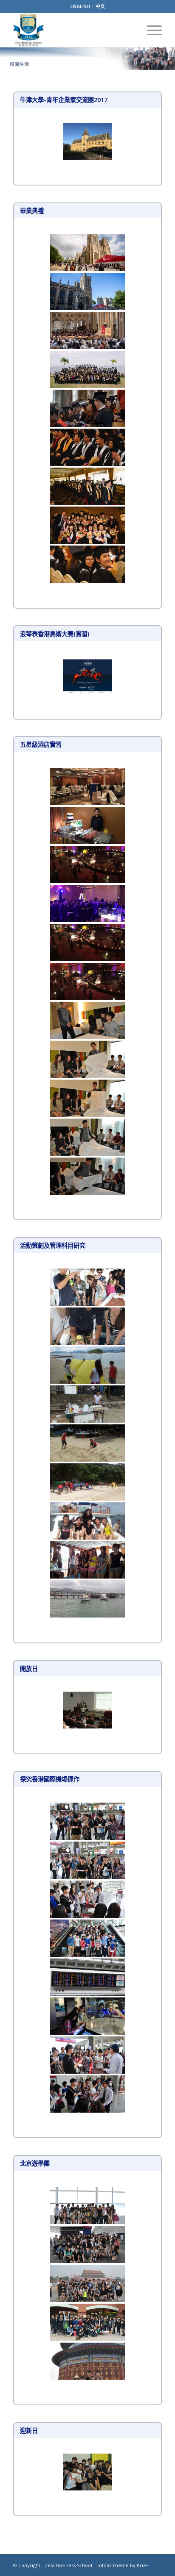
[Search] (130, 30)
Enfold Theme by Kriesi (123, 2565)
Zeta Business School (68, 2565)
